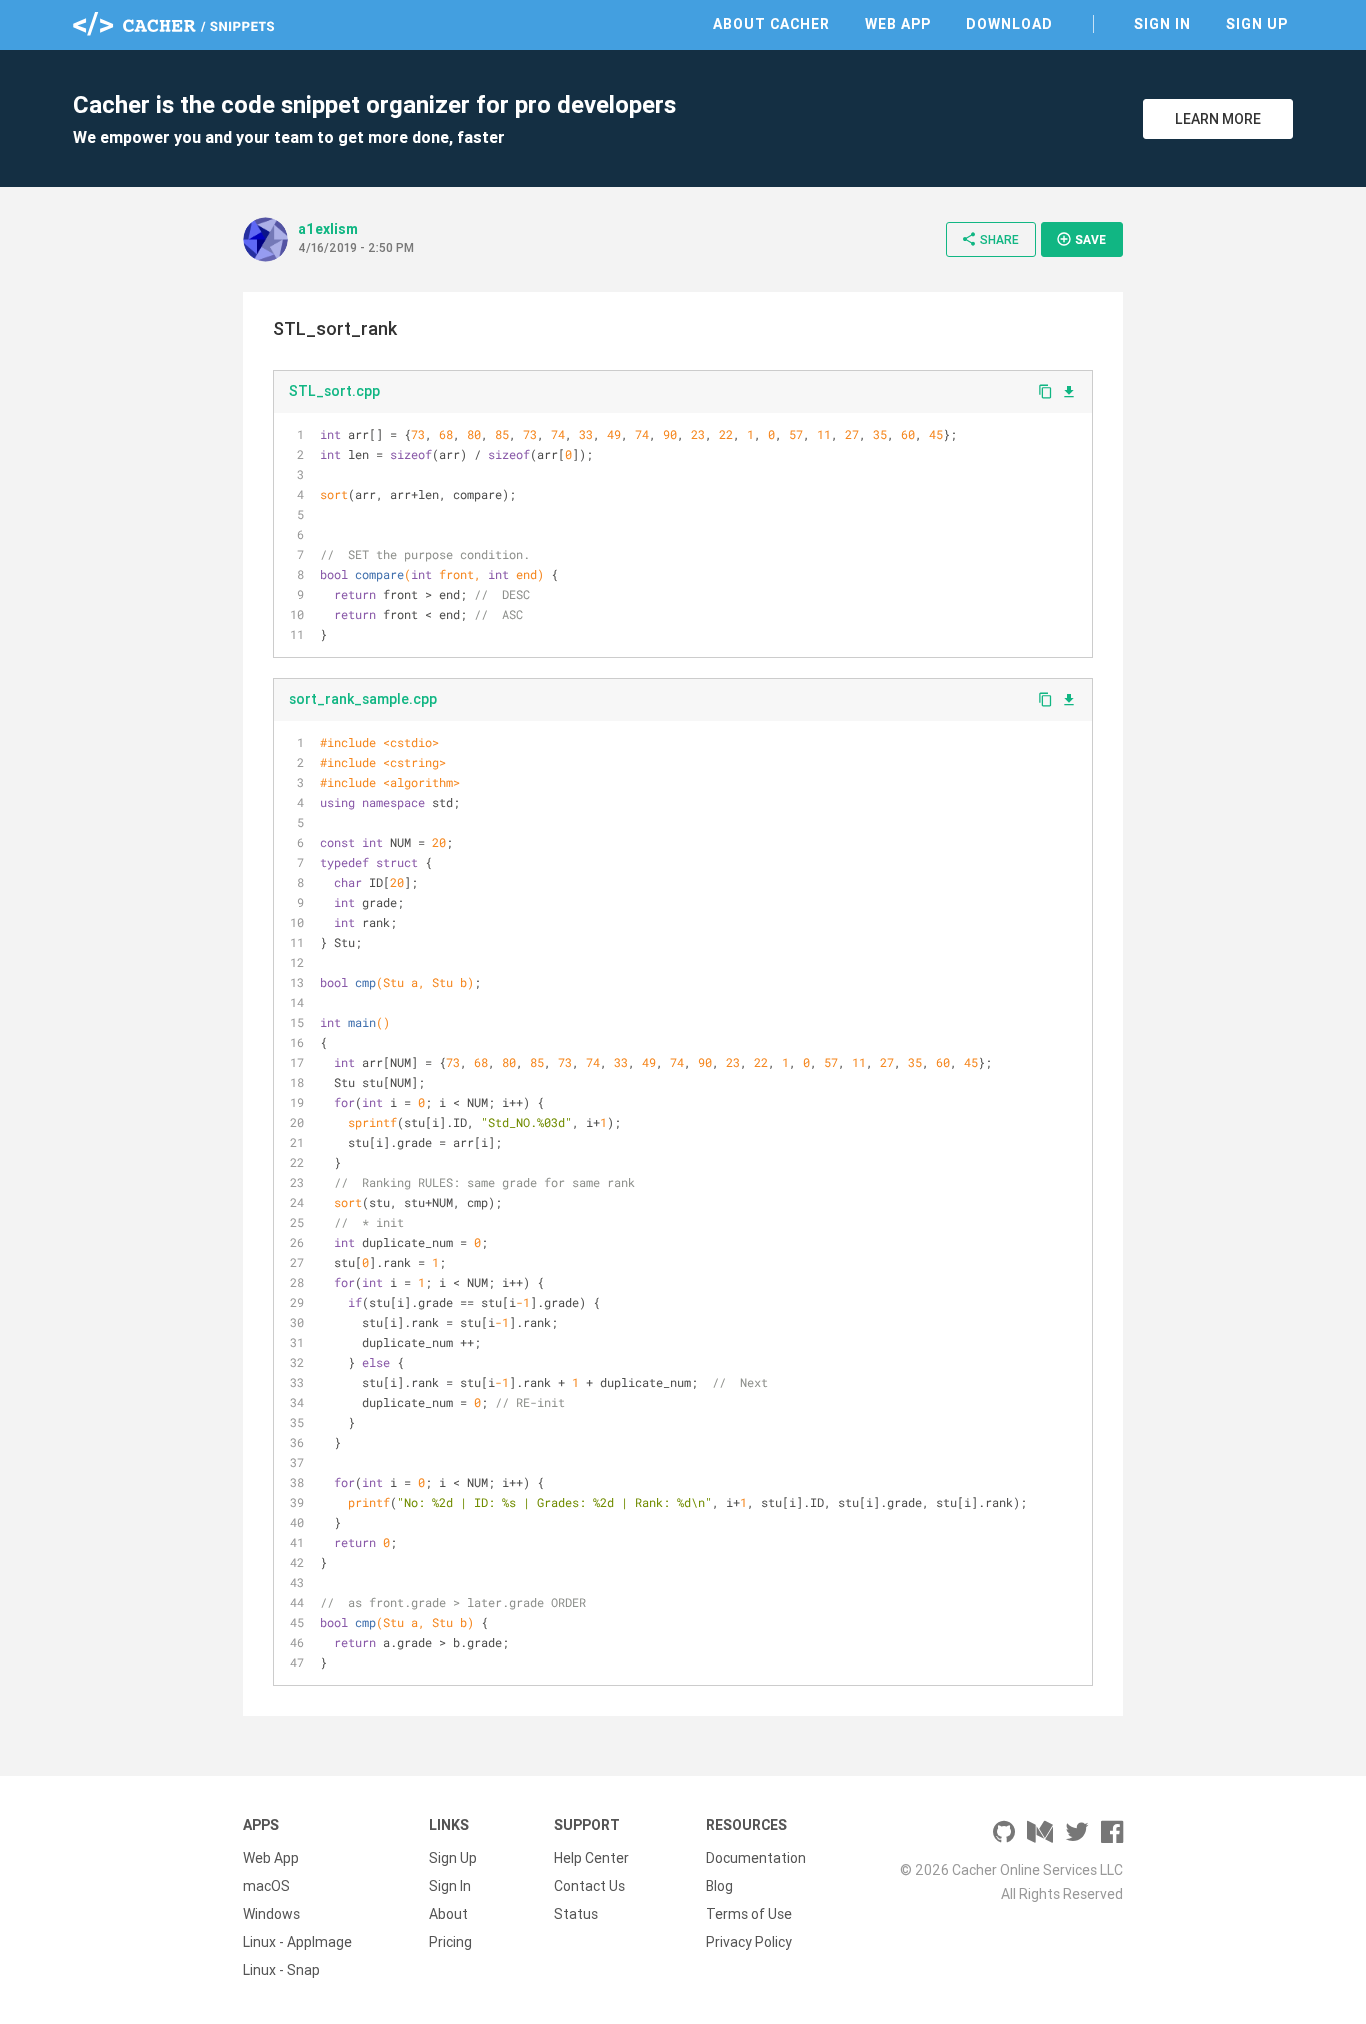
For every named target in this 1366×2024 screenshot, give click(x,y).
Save (1081, 239)
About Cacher (771, 24)
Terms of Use (749, 1914)
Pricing (450, 1942)
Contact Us (589, 1886)
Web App (898, 24)
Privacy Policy (749, 1942)
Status (576, 1914)
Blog (719, 1886)
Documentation (756, 1858)
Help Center (591, 1858)
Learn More (1218, 119)
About (448, 1914)
